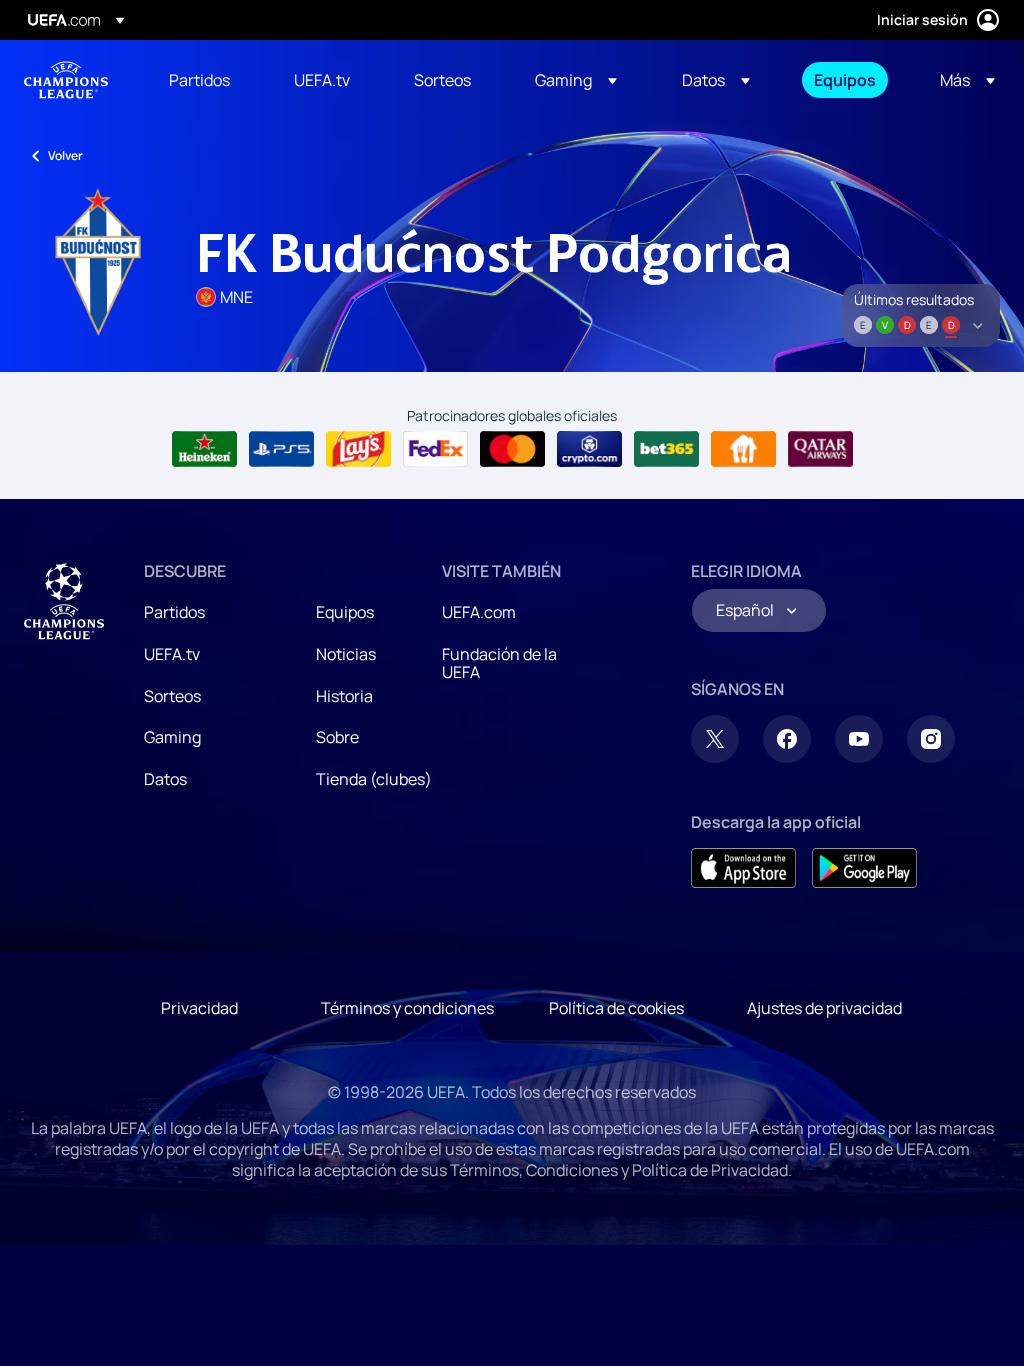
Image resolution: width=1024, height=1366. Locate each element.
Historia (344, 696)
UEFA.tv (172, 654)
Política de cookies (616, 1008)
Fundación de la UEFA (499, 663)
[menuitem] (206, 80)
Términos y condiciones (407, 1008)
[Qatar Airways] (820, 449)
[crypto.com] (589, 449)
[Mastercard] (512, 449)
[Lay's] (358, 449)
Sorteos (172, 696)
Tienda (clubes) (374, 779)
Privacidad (199, 1008)
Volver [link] (65, 155)
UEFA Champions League (66, 80)
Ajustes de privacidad (824, 1008)
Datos (165, 779)
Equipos (345, 612)
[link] (199, 80)
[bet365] (666, 449)
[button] (576, 80)
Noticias (346, 654)
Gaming (172, 737)
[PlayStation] (281, 449)
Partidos (174, 612)
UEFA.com (479, 612)
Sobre (337, 737)
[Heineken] (204, 449)
